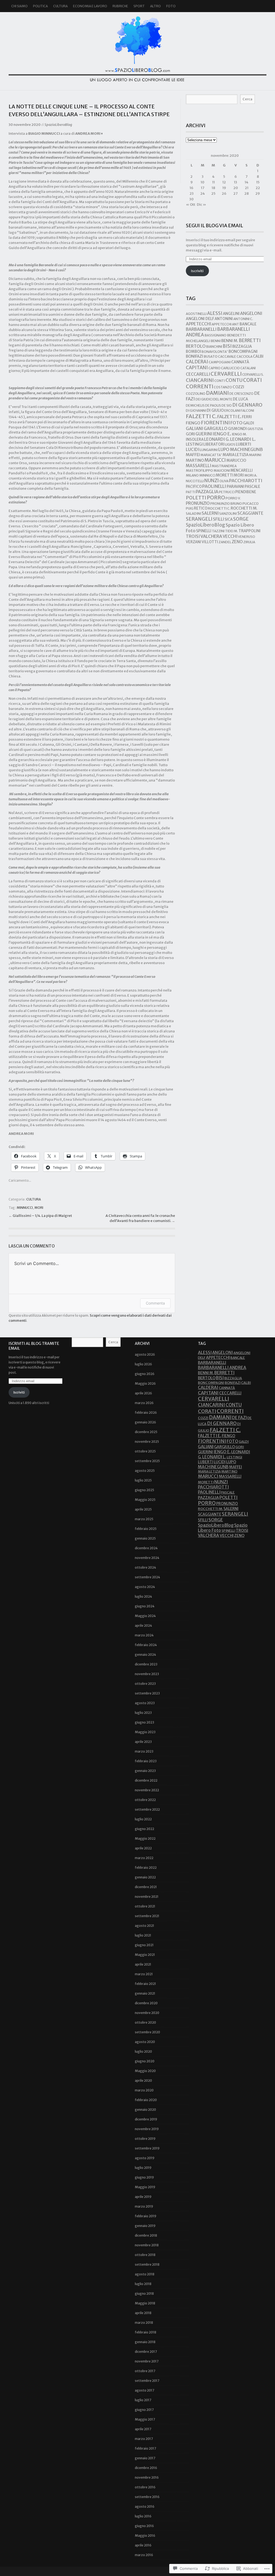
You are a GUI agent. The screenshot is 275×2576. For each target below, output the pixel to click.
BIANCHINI (214, 347)
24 (203, 193)
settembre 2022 (147, 1809)
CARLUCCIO (230, 368)
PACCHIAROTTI (246, 481)
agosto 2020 (145, 2042)
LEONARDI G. (217, 439)
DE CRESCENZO (241, 394)
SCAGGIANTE (250, 513)
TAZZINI (218, 531)
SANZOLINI (228, 514)
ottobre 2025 (145, 1451)
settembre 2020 (147, 2032)
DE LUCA (240, 399)
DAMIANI (217, 393)
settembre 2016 (147, 2497)
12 (224, 182)
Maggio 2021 (145, 1955)
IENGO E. (222, 434)
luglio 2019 (143, 2168)
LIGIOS (230, 444)
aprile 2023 (143, 1742)
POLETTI (196, 498)
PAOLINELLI (214, 486)
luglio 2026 (143, 1364)
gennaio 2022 (145, 1877)
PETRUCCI (227, 492)
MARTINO (195, 460)
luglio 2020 (143, 2051)
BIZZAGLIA (242, 346)
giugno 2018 (144, 2293)
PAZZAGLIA (207, 492)
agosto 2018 (145, 2274)
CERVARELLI (226, 374)
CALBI (258, 356)
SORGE (241, 519)
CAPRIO (214, 368)
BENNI (216, 341)
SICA (229, 519)
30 (191, 199)
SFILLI (218, 519)
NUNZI (212, 481)
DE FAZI (239, 1418)
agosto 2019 (145, 2158)
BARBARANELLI (201, 329)
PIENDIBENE (246, 492)
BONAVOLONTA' (215, 352)
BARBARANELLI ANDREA (222, 1368)
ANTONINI (224, 319)
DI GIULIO (215, 410)
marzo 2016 (144, 2555)
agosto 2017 (144, 2390)
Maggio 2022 (145, 1838)
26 (224, 193)
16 (191, 188)
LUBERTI (243, 444)
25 (213, 193)
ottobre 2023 (145, 1684)
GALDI (249, 423)
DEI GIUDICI (204, 399)
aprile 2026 (143, 1393)
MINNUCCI (25, 1208)
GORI (190, 434)
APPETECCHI (198, 324)
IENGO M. (239, 434)
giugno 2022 (144, 1829)
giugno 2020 (145, 2061)
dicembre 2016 (146, 2468)
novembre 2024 (147, 1558)
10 (202, 182)
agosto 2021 (144, 1926)
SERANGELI (199, 519)
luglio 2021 (143, 1935)
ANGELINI (231, 314)
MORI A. (251, 475)
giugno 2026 (145, 1374)
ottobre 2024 (145, 1567)
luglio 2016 (143, 2516)
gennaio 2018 (145, 2342)
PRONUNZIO (198, 503)
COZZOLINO (196, 394)
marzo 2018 (144, 2323)
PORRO (216, 498)
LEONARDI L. (243, 439)
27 (236, 193)
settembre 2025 (147, 1461)
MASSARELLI (198, 466)
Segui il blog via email (214, 225)
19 (224, 188)
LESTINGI (194, 444)
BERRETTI (250, 341)
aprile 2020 (143, 2081)
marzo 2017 (144, 2439)
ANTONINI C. (243, 319)
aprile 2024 (143, 1625)
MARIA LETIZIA (236, 455)
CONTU (234, 380)
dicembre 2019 (146, 2119)
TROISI (193, 536)
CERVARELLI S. (253, 374)
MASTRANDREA (224, 466)
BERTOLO (196, 346)
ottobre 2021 (145, 1906)
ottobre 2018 (145, 2255)
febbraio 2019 (146, 2216)
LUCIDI (193, 450)
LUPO (224, 450)
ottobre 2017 (145, 2371)
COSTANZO (223, 387)
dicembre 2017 (146, 2352)
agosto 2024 (145, 1587)
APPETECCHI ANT (225, 324)
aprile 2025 (143, 1509)
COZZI (238, 387)
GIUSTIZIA (255, 429)
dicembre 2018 (146, 2235)
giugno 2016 (144, 2526)
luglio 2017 (143, 2400)
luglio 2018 (143, 2284)
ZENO (237, 542)
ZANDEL (225, 542)
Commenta (155, 1303)
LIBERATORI (214, 444)
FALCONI (247, 411)
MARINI (255, 455)
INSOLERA (195, 440)
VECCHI (230, 536)
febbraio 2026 (146, 1413)
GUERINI (204, 434)
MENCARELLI (242, 470)
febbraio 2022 (146, 1868)
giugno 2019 (144, 2177)
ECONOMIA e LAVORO (90, 6)
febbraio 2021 (145, 1984)
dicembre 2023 (146, 1664)
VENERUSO (247, 537)
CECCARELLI (198, 374)
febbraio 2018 (146, 2332)
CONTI (220, 381)
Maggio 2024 (145, 1616)
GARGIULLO (216, 429)
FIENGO (193, 423)
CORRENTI (200, 386)
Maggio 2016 (145, 2536)
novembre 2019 (147, 2129)
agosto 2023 (145, 1703)
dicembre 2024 (146, 1548)
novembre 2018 (147, 2245)
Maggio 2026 (145, 1383)
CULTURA (60, 6)
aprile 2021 (143, 1964)
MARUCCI (215, 460)
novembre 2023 (147, 1674)
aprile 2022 (143, 1848)
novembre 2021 (147, 1897)
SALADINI (193, 514)
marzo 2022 (144, 1858)
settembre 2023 (147, 1693)
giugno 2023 (144, 1722)
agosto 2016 (145, 2506)
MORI (39, 1208)
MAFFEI (193, 455)
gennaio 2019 (145, 2226)
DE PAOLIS (213, 405)
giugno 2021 (144, 1945)
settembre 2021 (147, 1916)
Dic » (202, 205)
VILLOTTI (210, 542)
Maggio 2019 (145, 2187)
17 (203, 188)
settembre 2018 (147, 2264)
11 (214, 182)
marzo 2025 (144, 1519)
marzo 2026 (144, 1403)
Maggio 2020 (145, 2071)
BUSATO (211, 356)
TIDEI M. (231, 531)
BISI (227, 346)
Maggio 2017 (145, 2419)
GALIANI (195, 428)
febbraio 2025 (146, 1529)
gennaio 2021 (145, 1993)
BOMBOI (193, 352)
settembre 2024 (147, 1577)
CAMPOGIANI (220, 362)
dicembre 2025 (146, 1432)
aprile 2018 (143, 2313)
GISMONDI (237, 429)
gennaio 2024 (145, 1655)
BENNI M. (230, 341)
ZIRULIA (249, 542)
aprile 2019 (143, 2197)
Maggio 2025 (145, 1500)
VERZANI (193, 542)
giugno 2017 (144, 2410)
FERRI (247, 417)
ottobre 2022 (145, 1800)
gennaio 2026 (145, 1422)
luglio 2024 (143, 1596)
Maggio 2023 (145, 1732)
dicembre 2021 (146, 1887)
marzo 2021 (144, 1974)
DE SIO (227, 405)
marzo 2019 (144, 2206)
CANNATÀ (240, 362)
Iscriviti (197, 271)
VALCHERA (211, 536)
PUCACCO (251, 504)
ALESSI (215, 313)
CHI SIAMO (19, 6)
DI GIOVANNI (196, 411)
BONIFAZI (194, 356)
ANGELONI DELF (200, 319)
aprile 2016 (143, 2545)
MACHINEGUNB (246, 449)
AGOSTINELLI (196, 314)
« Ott (191, 205)
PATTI (191, 492)
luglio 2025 (143, 1480)
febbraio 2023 (146, 1761)
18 (213, 188)
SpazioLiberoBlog (137, 48)
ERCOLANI (232, 411)
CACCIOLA (245, 356)
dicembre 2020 (146, 2003)
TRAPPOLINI (249, 531)
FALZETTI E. (229, 417)
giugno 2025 (144, 1490)
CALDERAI (197, 362)
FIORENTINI (215, 423)
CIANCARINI (200, 380)
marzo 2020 (144, 2090)
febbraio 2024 (146, 1645)
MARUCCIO (236, 460)
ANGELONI (251, 313)
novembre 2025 (147, 1442)
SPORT (139, 6)
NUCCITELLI (195, 481)
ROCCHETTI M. (244, 508)
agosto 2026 (145, 1354)
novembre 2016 (147, 2477)
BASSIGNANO (215, 335)
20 (236, 188)
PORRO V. (233, 498)
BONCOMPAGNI (243, 351)
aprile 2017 (143, 2429)
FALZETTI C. (201, 416)
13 (236, 182)
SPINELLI (204, 531)
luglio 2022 (143, 1819)
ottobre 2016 (145, 2487)
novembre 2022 (147, 1790)
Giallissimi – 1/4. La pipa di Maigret (42, 1216)
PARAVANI (235, 486)
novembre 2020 (147, 2013)
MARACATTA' (211, 455)
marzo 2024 (144, 1635)
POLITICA (40, 6)
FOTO (171, 6)
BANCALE (248, 324)
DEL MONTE (223, 399)
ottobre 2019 (145, 2139)
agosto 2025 (145, 1471)
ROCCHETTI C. (219, 508)
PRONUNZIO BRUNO (226, 504)
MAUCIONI (222, 470)
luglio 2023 (143, 1713)
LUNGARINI (209, 450)
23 (192, 193)
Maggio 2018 (145, 2303)
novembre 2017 (147, 2361)
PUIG (190, 508)
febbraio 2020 (146, 2100)
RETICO (201, 508)
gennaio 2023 (145, 1771)
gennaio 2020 (145, 2110)
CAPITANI (197, 368)
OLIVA (224, 481)
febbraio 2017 (145, 2448)
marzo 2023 (144, 1751)
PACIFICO (194, 487)
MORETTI (225, 475)
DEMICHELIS (195, 405)
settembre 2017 (147, 2381)
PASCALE (252, 486)
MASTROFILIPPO (199, 470)
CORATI (252, 380)
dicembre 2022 (146, 1780)
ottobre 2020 (145, 2022)
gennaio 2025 (145, 1538)
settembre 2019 (147, 2148)
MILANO (192, 475)
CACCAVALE (227, 356)
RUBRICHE (120, 6)
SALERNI (210, 513)
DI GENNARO (247, 405)
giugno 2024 (145, 1606)
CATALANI (248, 368)
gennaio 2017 (145, 2458)
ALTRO (155, 6)
